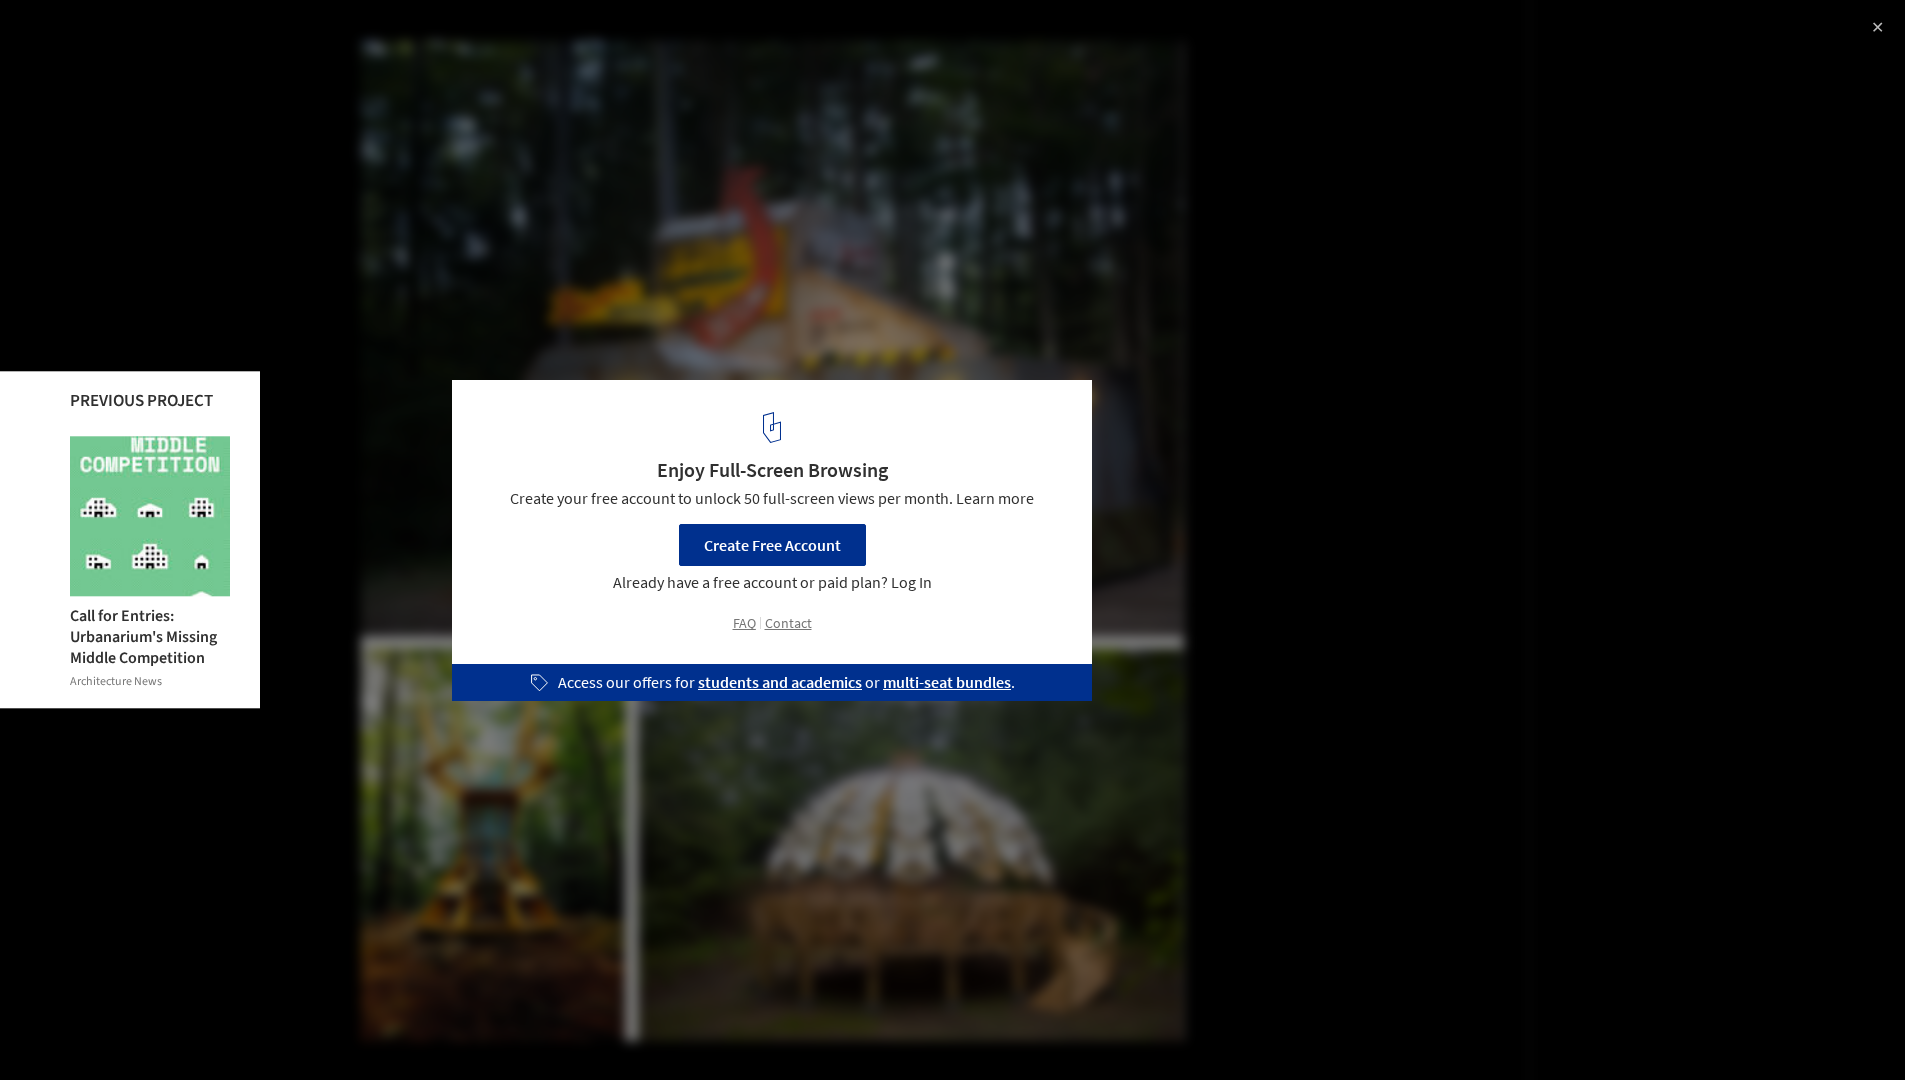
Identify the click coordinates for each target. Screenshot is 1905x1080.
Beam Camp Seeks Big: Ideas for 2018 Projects (252, 36)
